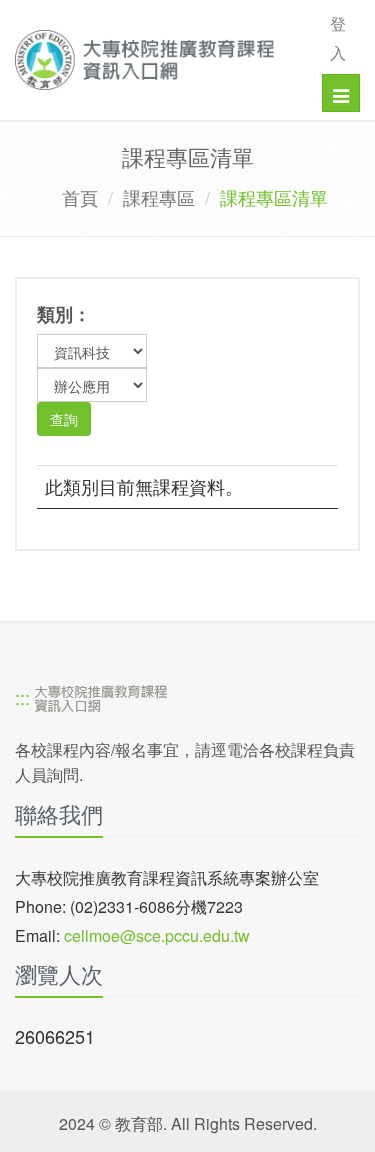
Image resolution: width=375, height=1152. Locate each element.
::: (22, 697)
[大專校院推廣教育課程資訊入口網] (152, 60)
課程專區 (159, 197)
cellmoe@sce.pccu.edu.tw (157, 935)
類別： (64, 314)
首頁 (80, 197)
